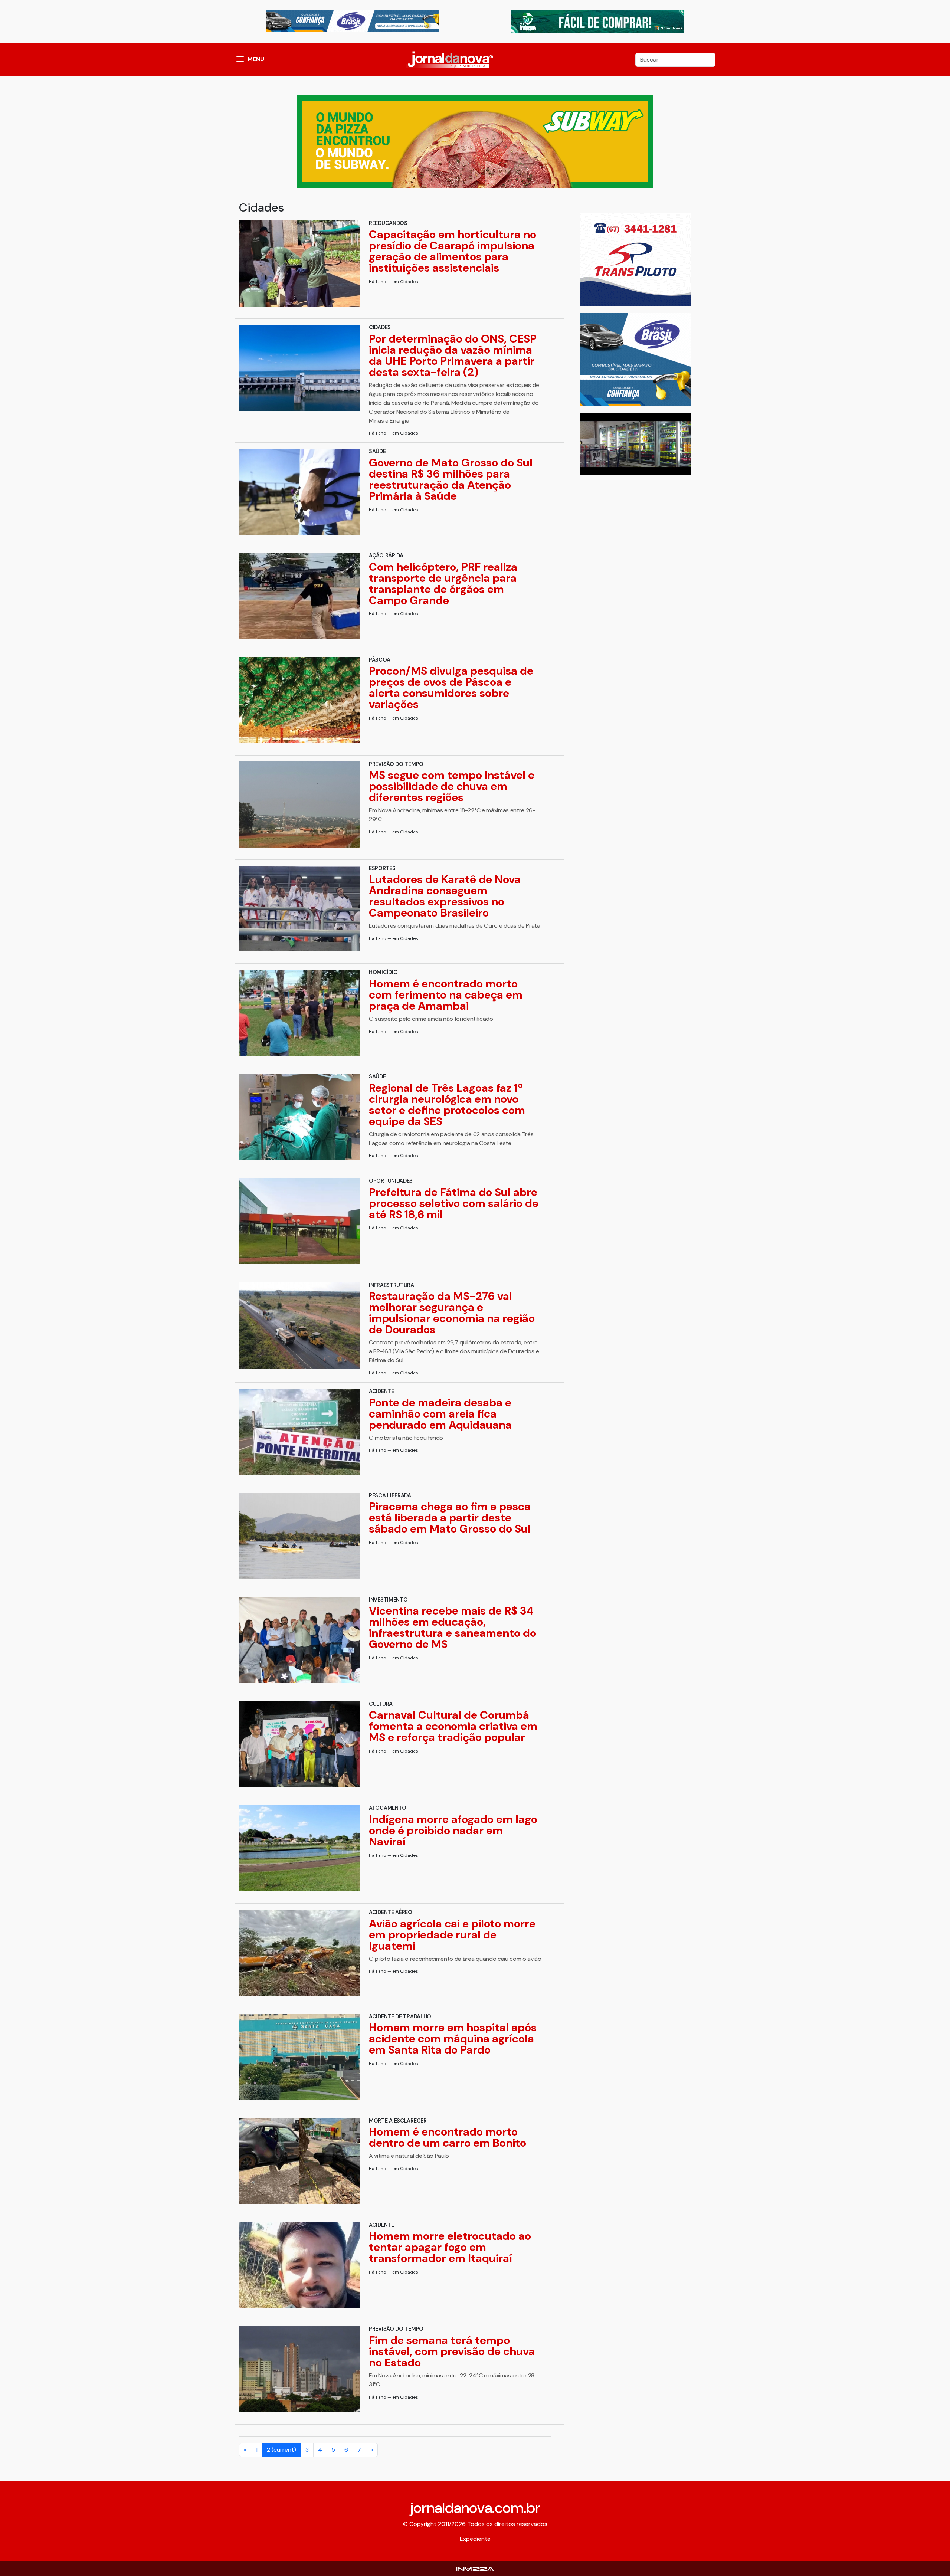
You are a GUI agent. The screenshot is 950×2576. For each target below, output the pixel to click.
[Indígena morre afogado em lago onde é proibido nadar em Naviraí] (299, 1848)
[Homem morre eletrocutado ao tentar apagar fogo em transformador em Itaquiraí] (299, 2265)
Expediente (475, 2539)
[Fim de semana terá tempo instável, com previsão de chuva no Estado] (299, 2369)
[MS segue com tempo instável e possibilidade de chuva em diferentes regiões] (299, 804)
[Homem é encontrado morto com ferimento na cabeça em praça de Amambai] (299, 1013)
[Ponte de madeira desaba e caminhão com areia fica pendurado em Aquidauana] (299, 1432)
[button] (240, 60)
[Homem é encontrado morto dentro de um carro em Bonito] (299, 2161)
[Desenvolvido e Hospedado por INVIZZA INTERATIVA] (475, 2568)
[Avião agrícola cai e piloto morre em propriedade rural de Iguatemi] (299, 1953)
